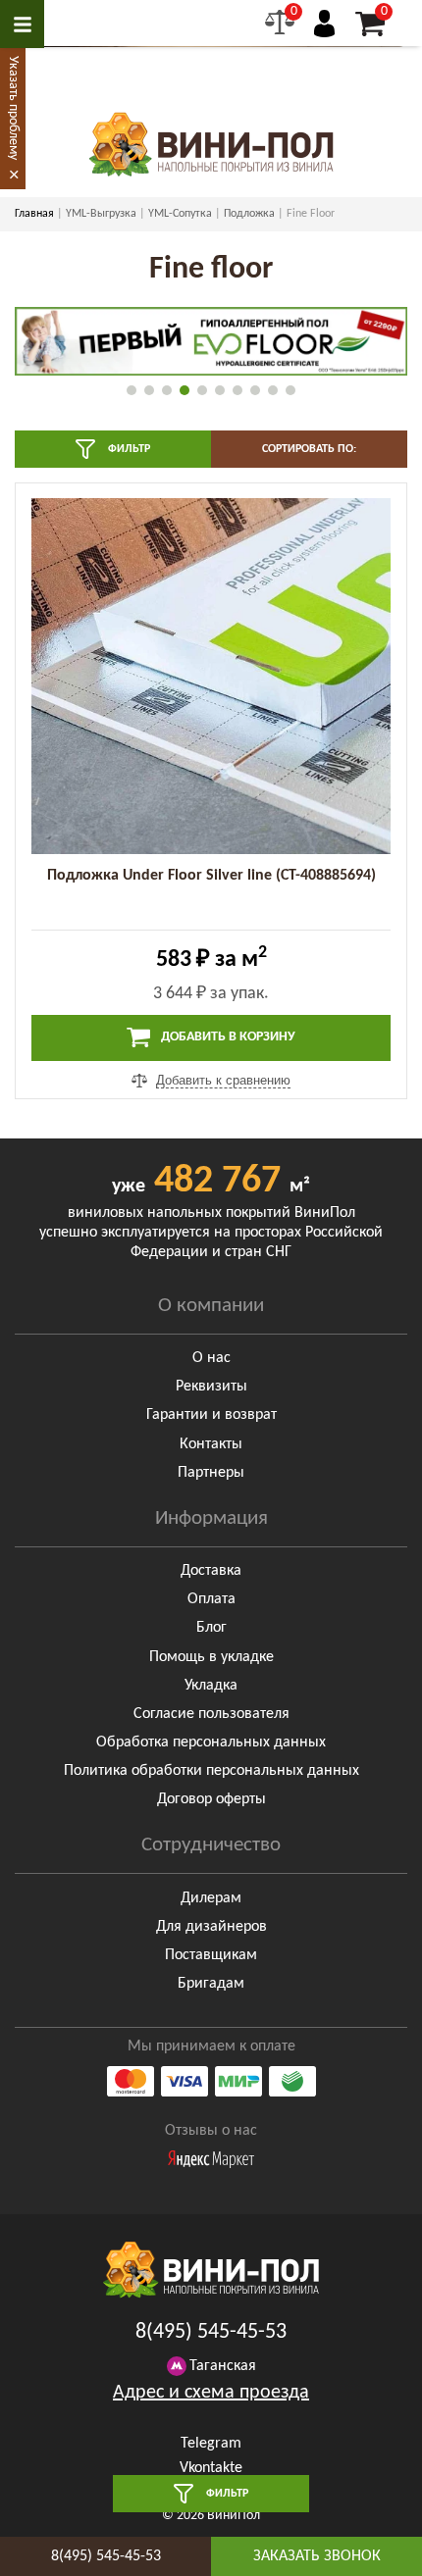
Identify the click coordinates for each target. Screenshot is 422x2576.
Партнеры (211, 1473)
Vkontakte (211, 2468)
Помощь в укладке (211, 1657)
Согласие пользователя (211, 1714)
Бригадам (211, 1984)
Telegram (211, 2444)
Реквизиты (211, 1387)
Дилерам (211, 1898)
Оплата (211, 1599)
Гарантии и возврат (211, 1415)
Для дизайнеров (211, 1927)
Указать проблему (13, 108)
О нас (211, 1358)
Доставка (211, 1571)
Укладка (211, 1686)
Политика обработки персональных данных (211, 1771)
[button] (132, 390)
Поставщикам (211, 1955)
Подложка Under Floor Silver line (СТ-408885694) (211, 876)
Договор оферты (211, 1799)
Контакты (211, 1444)
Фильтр (128, 449)
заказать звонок (317, 2556)
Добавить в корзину (227, 1037)
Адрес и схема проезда (211, 2393)
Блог (211, 1628)
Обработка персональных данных (211, 1743)
